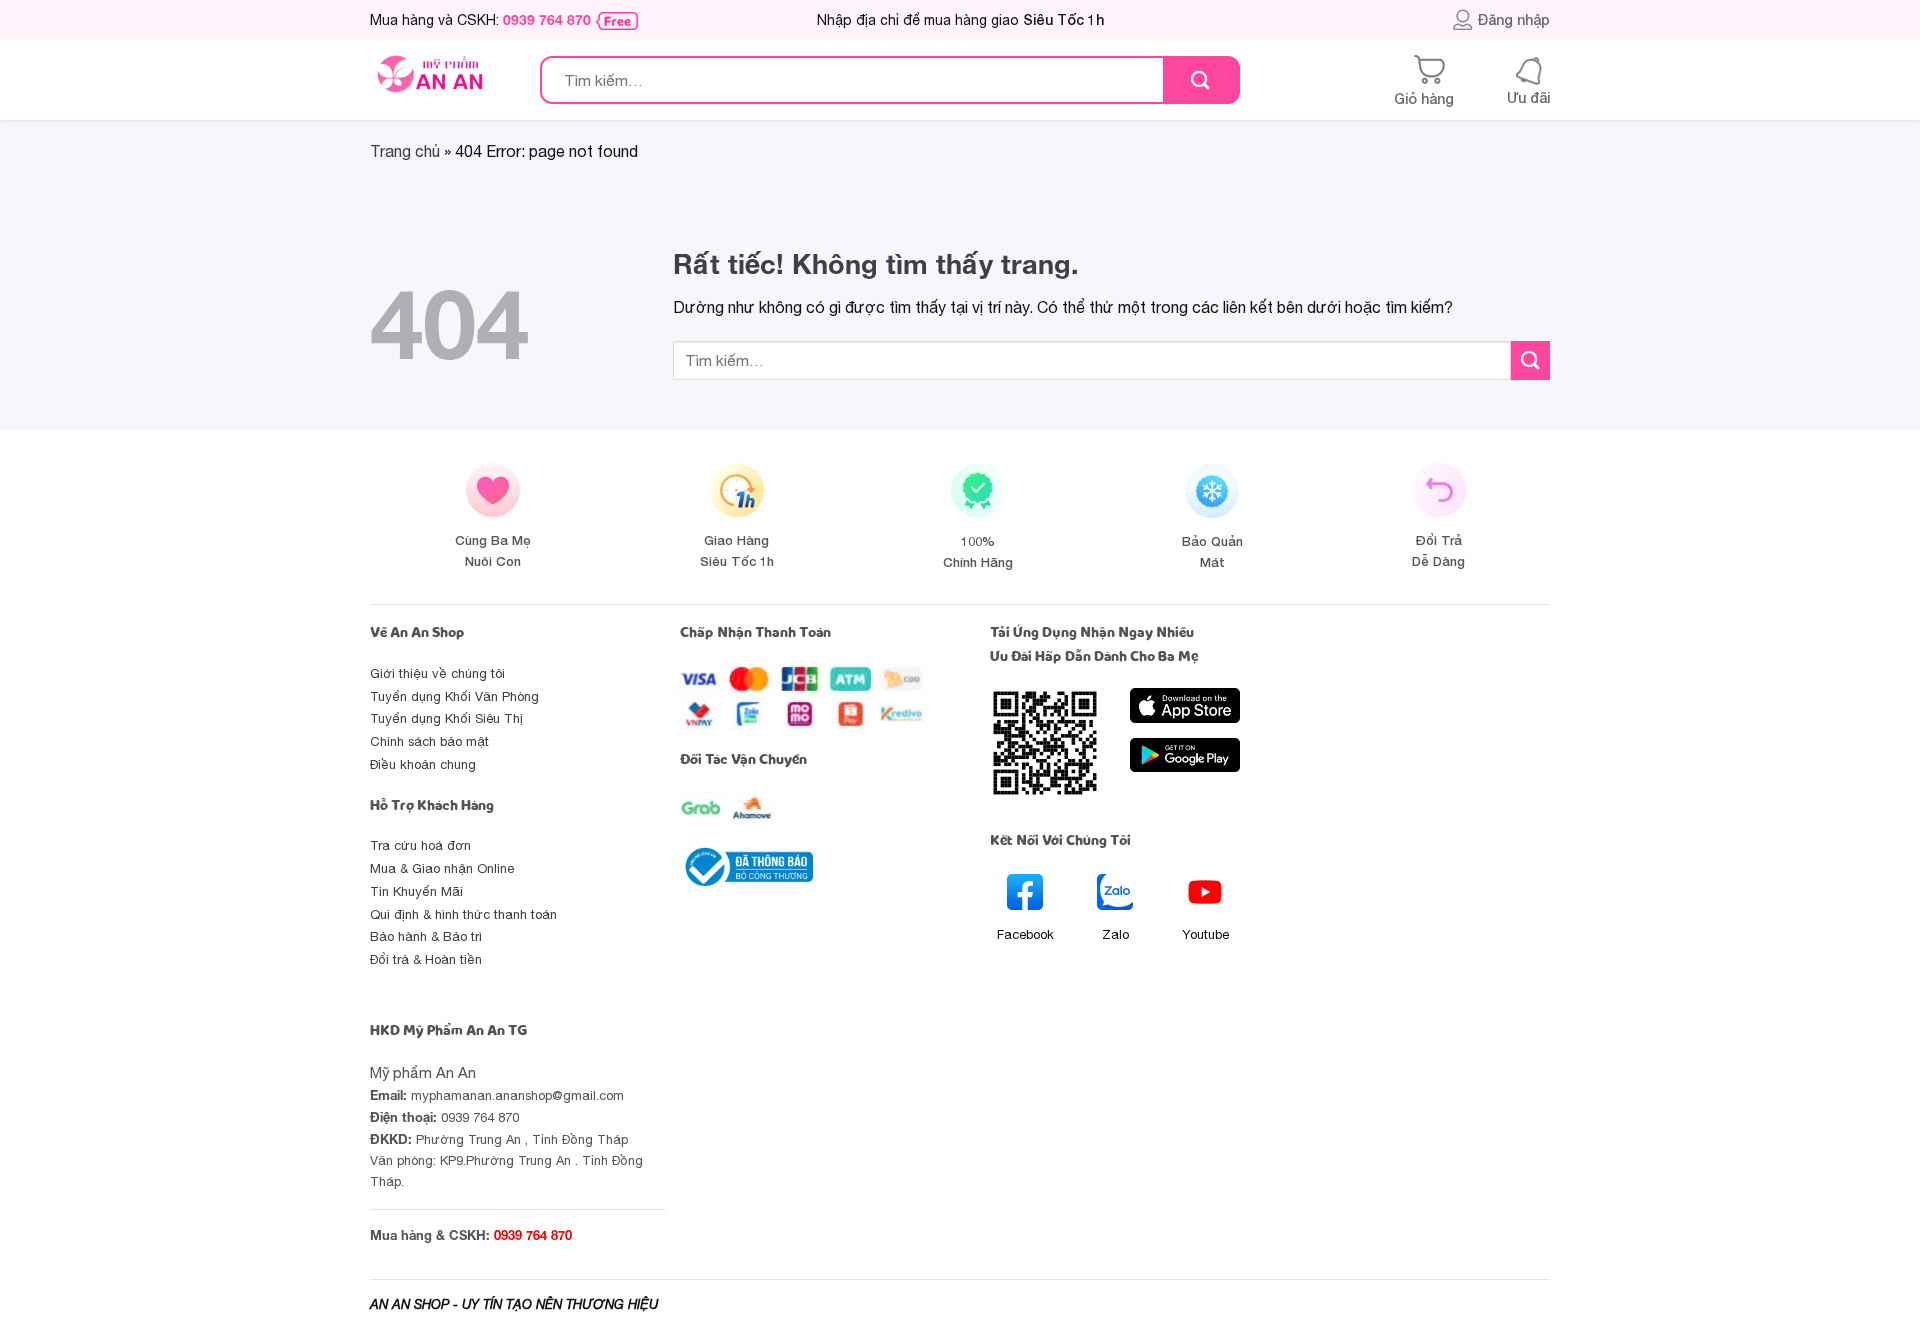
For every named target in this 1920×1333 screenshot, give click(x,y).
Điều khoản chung (423, 764)
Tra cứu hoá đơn (420, 845)
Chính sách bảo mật (429, 741)
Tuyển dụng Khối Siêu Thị (446, 718)
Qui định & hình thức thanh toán (463, 914)
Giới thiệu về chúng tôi (437, 673)
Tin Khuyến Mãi (416, 891)
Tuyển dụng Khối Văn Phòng (454, 696)
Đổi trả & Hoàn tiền (426, 959)
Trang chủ (405, 151)
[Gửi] (1200, 80)
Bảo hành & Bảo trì (426, 936)
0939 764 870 (547, 19)
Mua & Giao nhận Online (442, 868)
